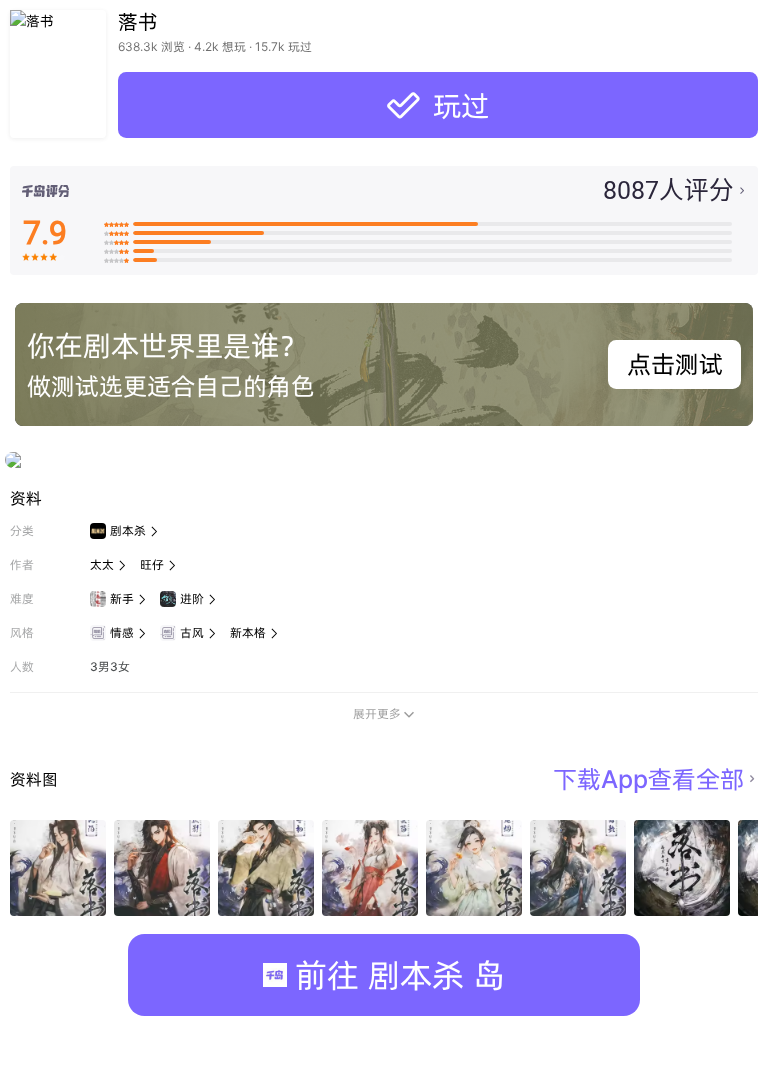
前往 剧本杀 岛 (400, 975)
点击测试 (675, 364)
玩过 (437, 105)
